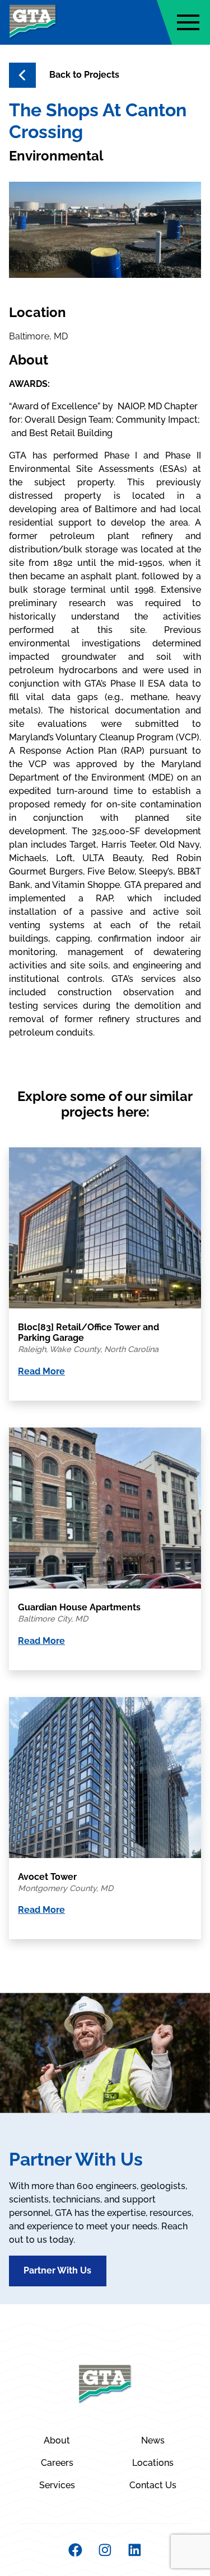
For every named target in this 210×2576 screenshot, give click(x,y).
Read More (41, 1371)
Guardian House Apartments (79, 1607)
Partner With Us (57, 2270)
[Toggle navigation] (188, 22)
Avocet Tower (47, 1877)
